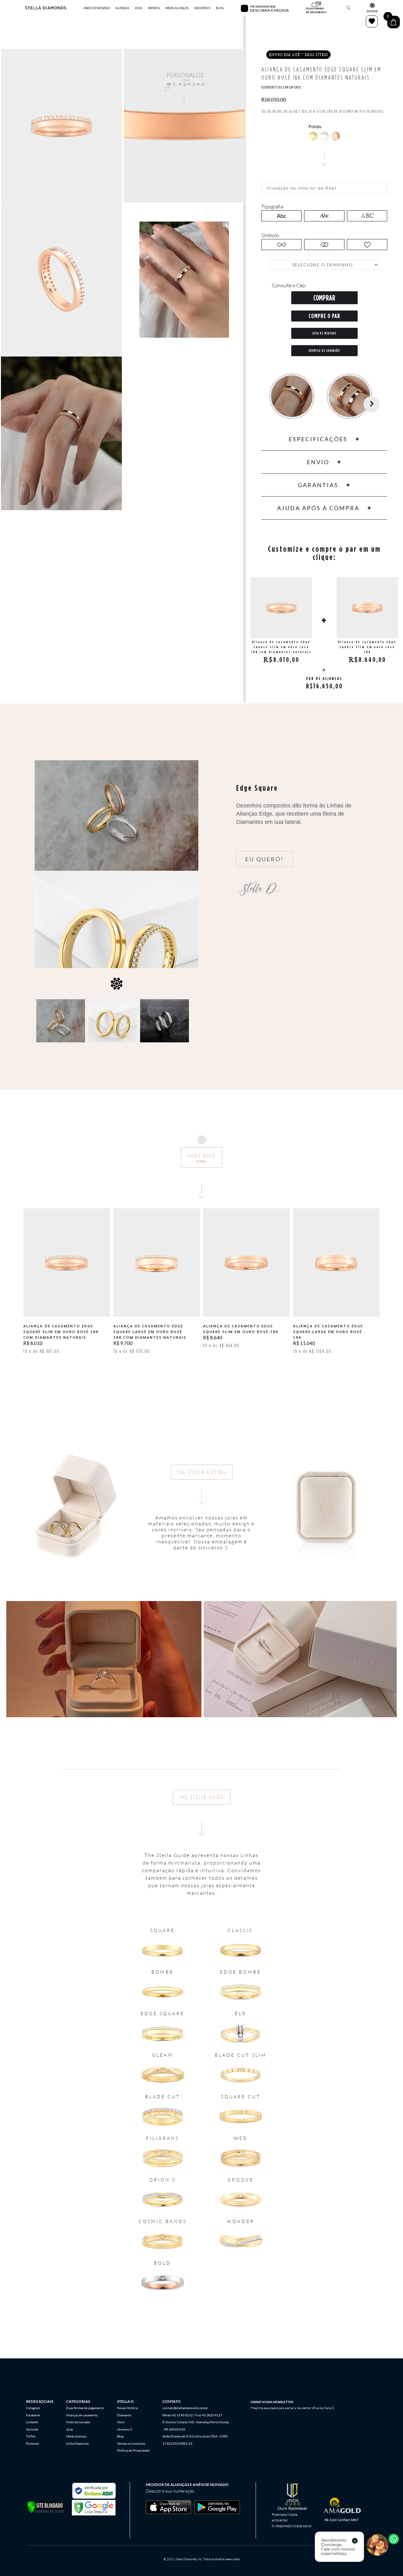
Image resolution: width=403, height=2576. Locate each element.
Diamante (124, 2415)
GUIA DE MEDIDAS (324, 333)
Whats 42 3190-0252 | (178, 2415)
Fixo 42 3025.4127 (209, 2415)
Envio (318, 462)
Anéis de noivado (78, 2422)
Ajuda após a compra (318, 508)
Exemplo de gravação (324, 350)
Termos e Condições (131, 2443)
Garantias (318, 485)
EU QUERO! (264, 859)
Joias (70, 2429)
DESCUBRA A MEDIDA (269, 10)
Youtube (32, 2429)
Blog (120, 2436)
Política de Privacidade (133, 2450)
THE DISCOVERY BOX (263, 7)
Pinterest (33, 2443)
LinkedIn (32, 2422)
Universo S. (125, 2429)
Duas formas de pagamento (85, 2408)
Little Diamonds (77, 2443)
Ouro (121, 2422)
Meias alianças (76, 2436)
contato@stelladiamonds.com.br (185, 2408)
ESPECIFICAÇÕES (318, 439)
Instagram (33, 2408)
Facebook (33, 2415)
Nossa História (128, 2408)
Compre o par (324, 316)
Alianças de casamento (82, 2415)
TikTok (31, 2436)
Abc (281, 216)
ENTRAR (372, 11)
